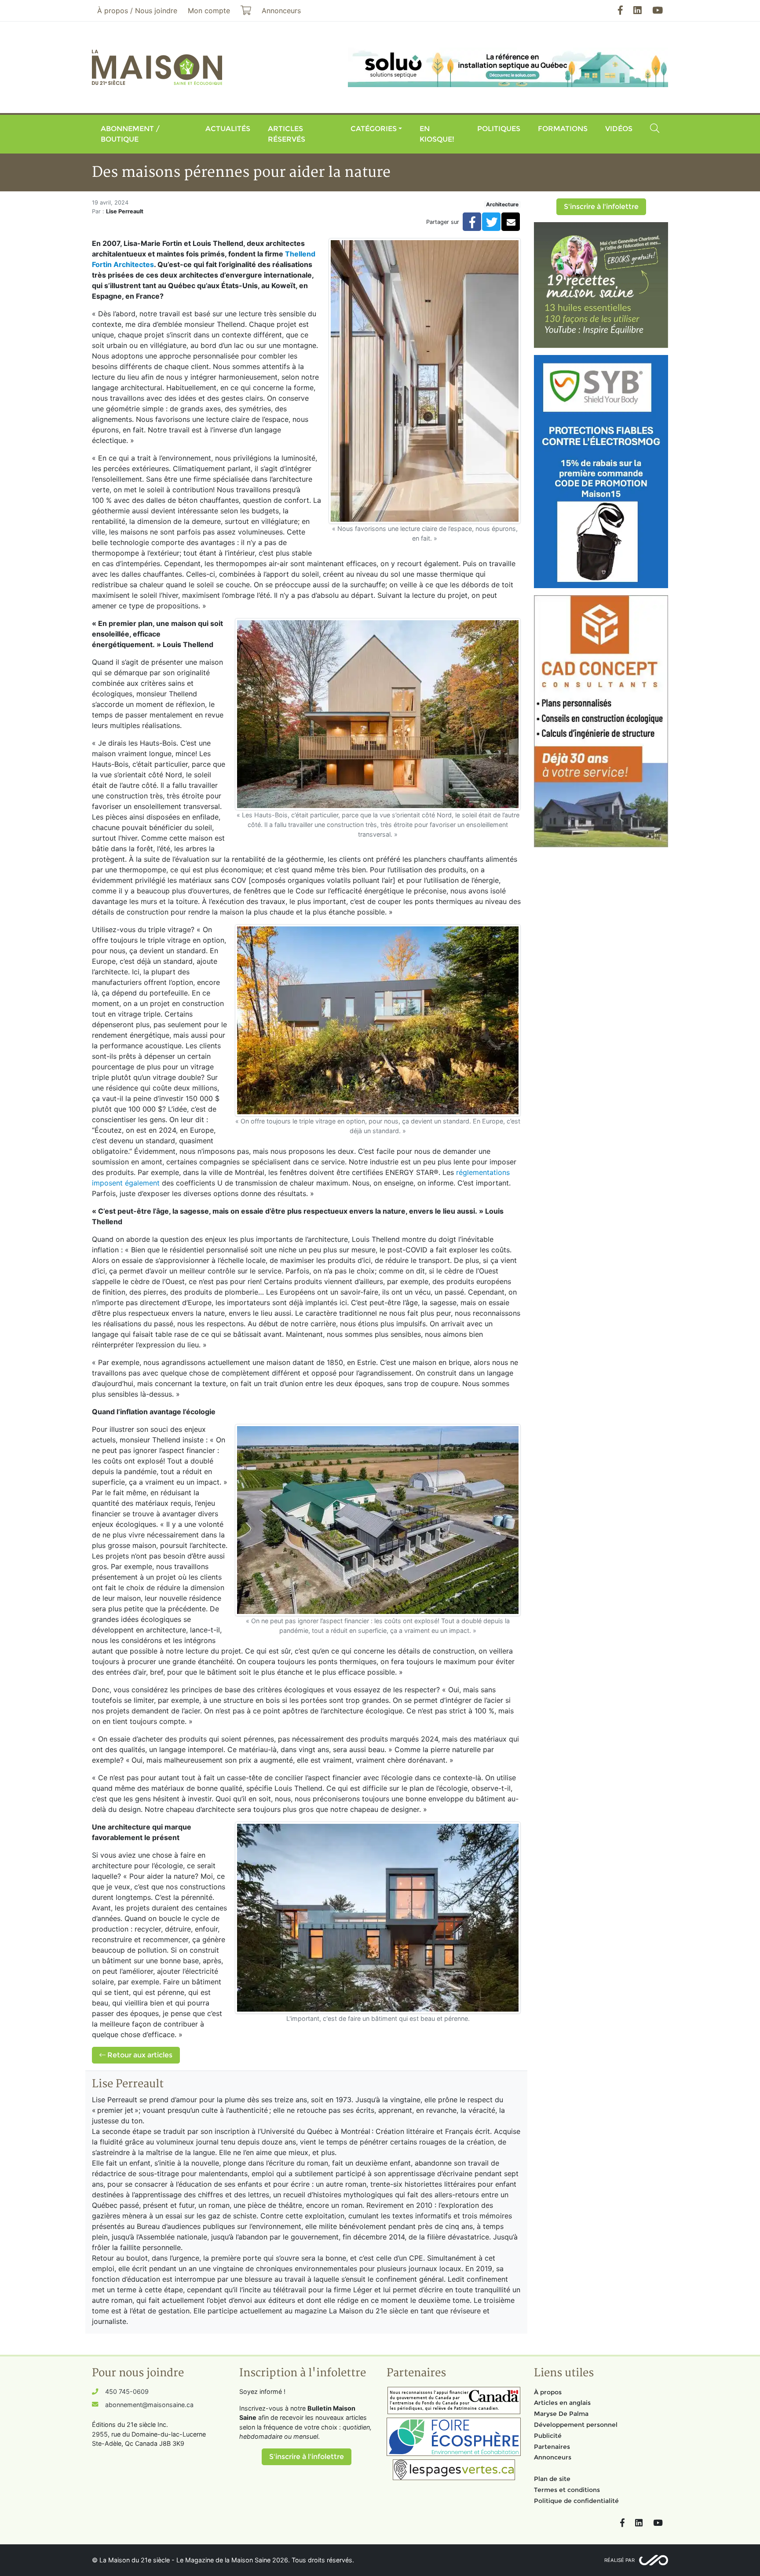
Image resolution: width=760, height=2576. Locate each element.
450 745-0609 (127, 2391)
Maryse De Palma (561, 2414)
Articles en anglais (562, 2403)
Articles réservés (287, 134)
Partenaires (552, 2447)
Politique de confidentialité (576, 2501)
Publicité (548, 2436)
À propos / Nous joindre (137, 11)
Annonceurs (553, 2457)
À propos (548, 2392)
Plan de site (552, 2479)
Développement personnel (576, 2425)
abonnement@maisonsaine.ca (149, 2405)
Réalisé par (619, 2560)
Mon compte (209, 11)
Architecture (502, 204)
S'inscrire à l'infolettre (601, 207)
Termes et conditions (567, 2490)
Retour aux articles (139, 2055)
